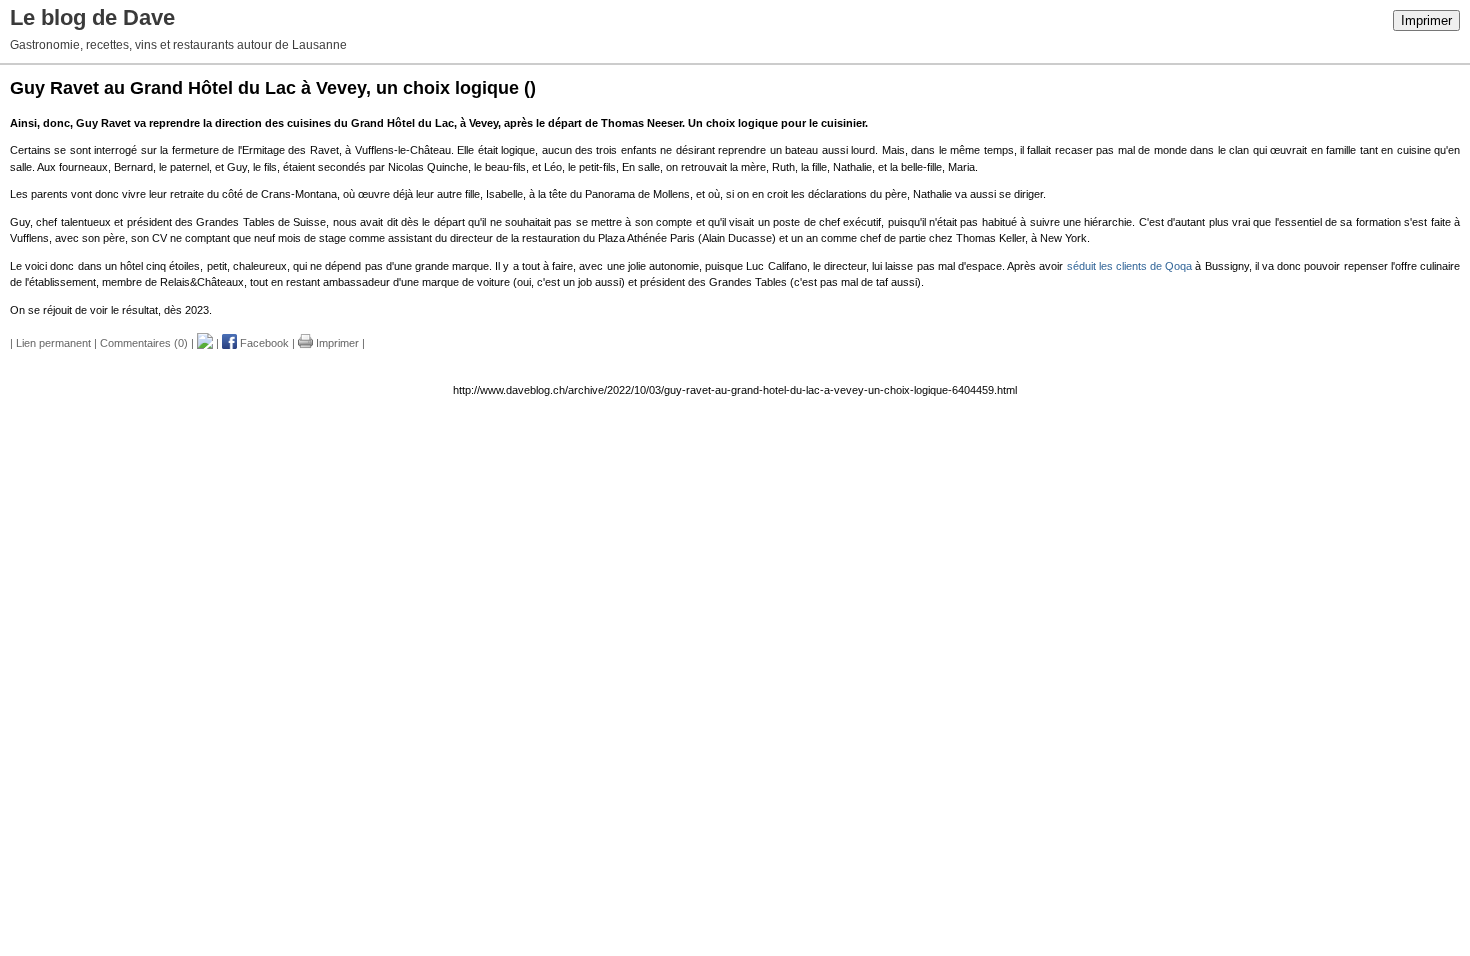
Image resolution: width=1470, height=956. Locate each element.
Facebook (263, 343)
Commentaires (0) (144, 343)
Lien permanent (53, 343)
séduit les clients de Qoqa (1130, 266)
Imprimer (1426, 20)
